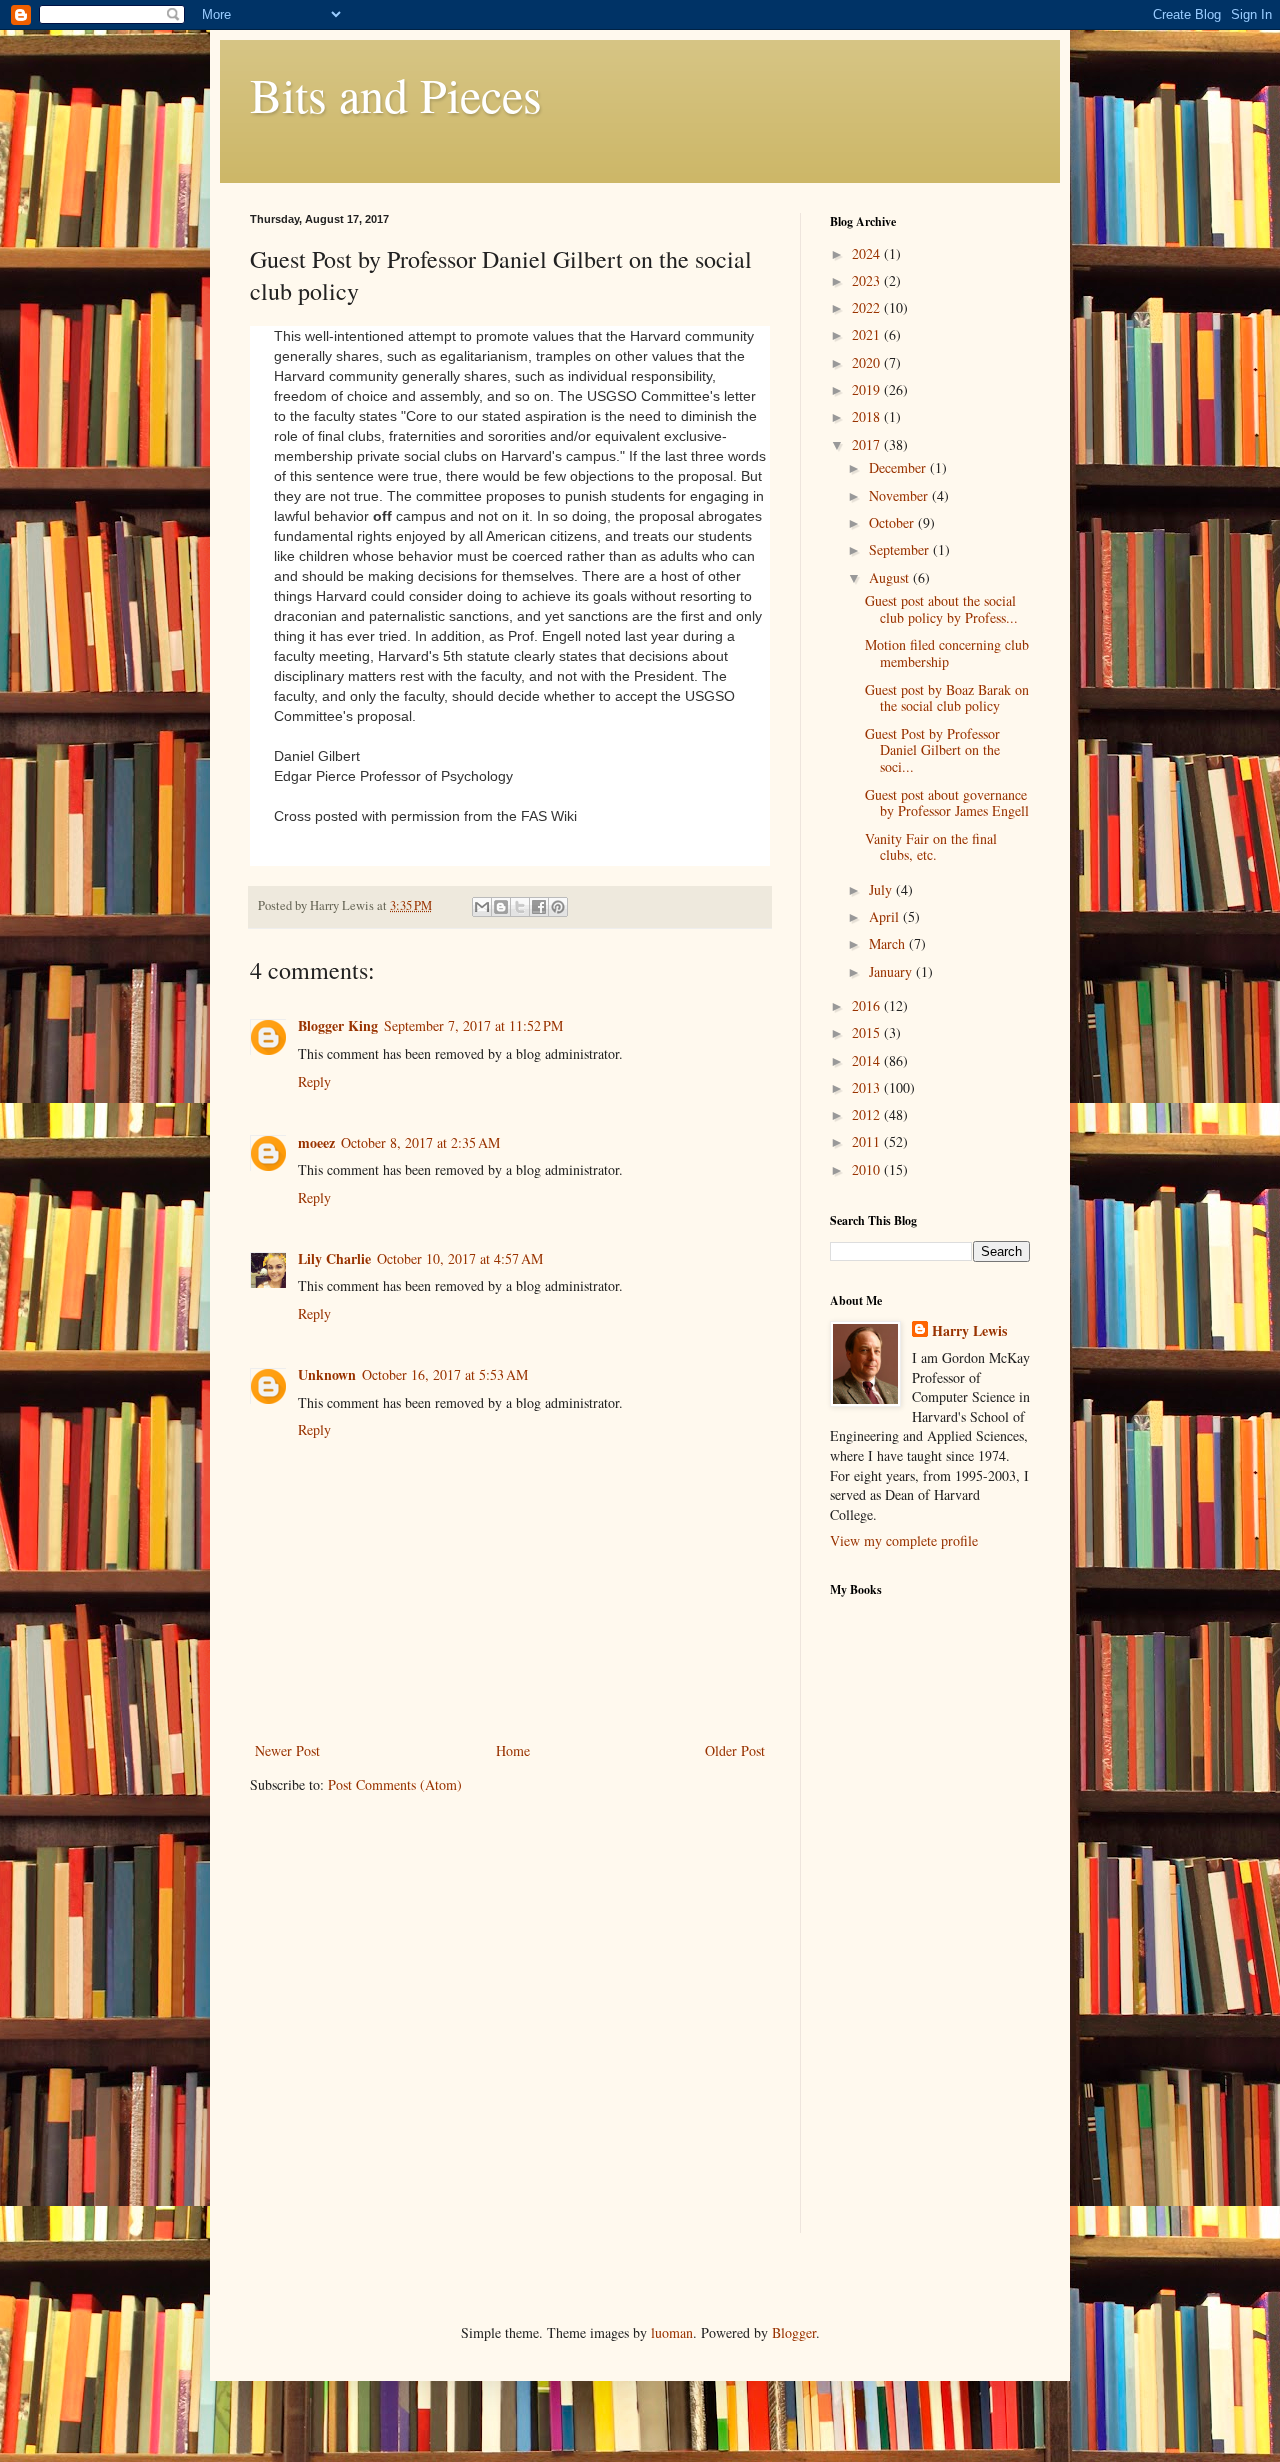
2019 (868, 389)
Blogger (794, 2332)
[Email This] (482, 907)
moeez (316, 1142)
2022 (868, 307)
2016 (868, 1005)
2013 (868, 1087)
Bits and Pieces (396, 94)
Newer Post (287, 1750)
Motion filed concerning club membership (947, 653)
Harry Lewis (969, 1331)
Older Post (735, 1750)
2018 (868, 416)
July (882, 889)
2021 (868, 334)
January (892, 971)
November (900, 495)
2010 (868, 1169)
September (901, 549)
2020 (868, 362)
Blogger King (338, 1025)
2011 (868, 1141)
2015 (868, 1032)
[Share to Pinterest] (558, 907)
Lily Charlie (334, 1258)
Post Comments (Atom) (395, 1784)
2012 (868, 1114)
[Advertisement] (910, 1928)
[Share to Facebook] (539, 907)
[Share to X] (520, 907)
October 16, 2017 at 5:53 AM (445, 1374)
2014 (868, 1060)
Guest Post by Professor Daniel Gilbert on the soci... (932, 750)
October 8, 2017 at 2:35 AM (420, 1142)
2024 (868, 253)
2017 (868, 444)
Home (513, 1750)
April (886, 916)
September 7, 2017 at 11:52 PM (473, 1025)
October (893, 522)
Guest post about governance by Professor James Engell (947, 803)
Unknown (327, 1374)
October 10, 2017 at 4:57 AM (460, 1258)
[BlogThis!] (501, 907)
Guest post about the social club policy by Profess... (941, 609)
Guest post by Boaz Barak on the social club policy (947, 698)
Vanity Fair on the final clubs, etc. (931, 847)
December (899, 467)
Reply (314, 1081)
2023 (868, 280)
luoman (672, 2332)
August (891, 577)
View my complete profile (904, 1540)
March (889, 943)
